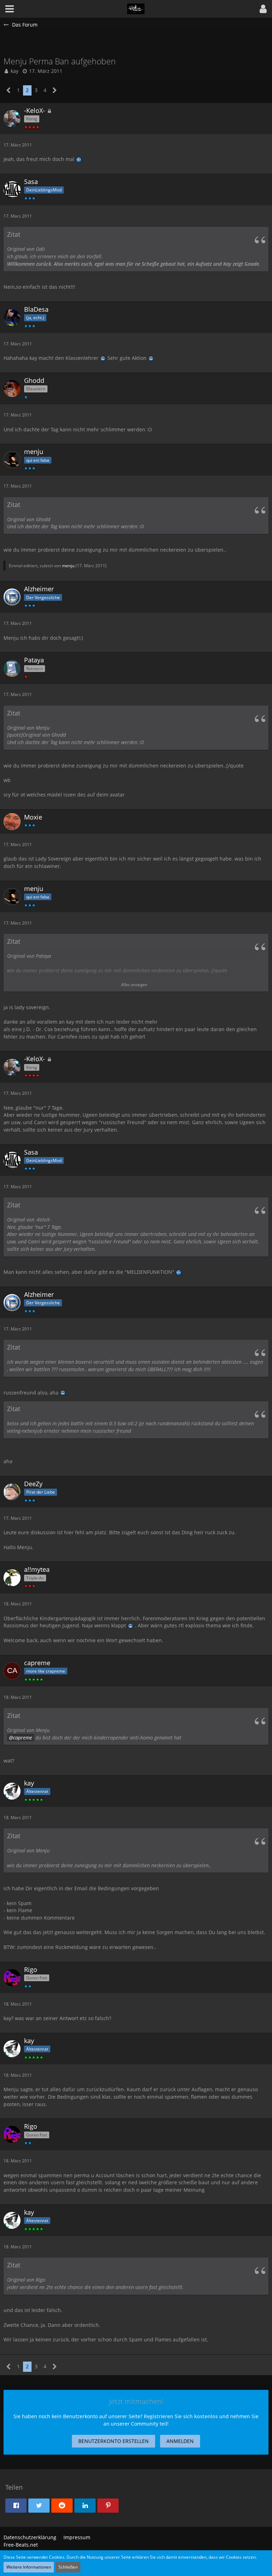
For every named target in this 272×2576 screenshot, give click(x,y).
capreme (23, 1738)
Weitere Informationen (29, 2567)
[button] (263, 9)
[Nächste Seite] (55, 90)
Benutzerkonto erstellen (114, 2441)
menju (68, 566)
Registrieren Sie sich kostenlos (181, 2416)
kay (15, 71)
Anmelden (180, 2441)
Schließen (68, 2567)
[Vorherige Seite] (9, 90)
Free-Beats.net (21, 2545)
